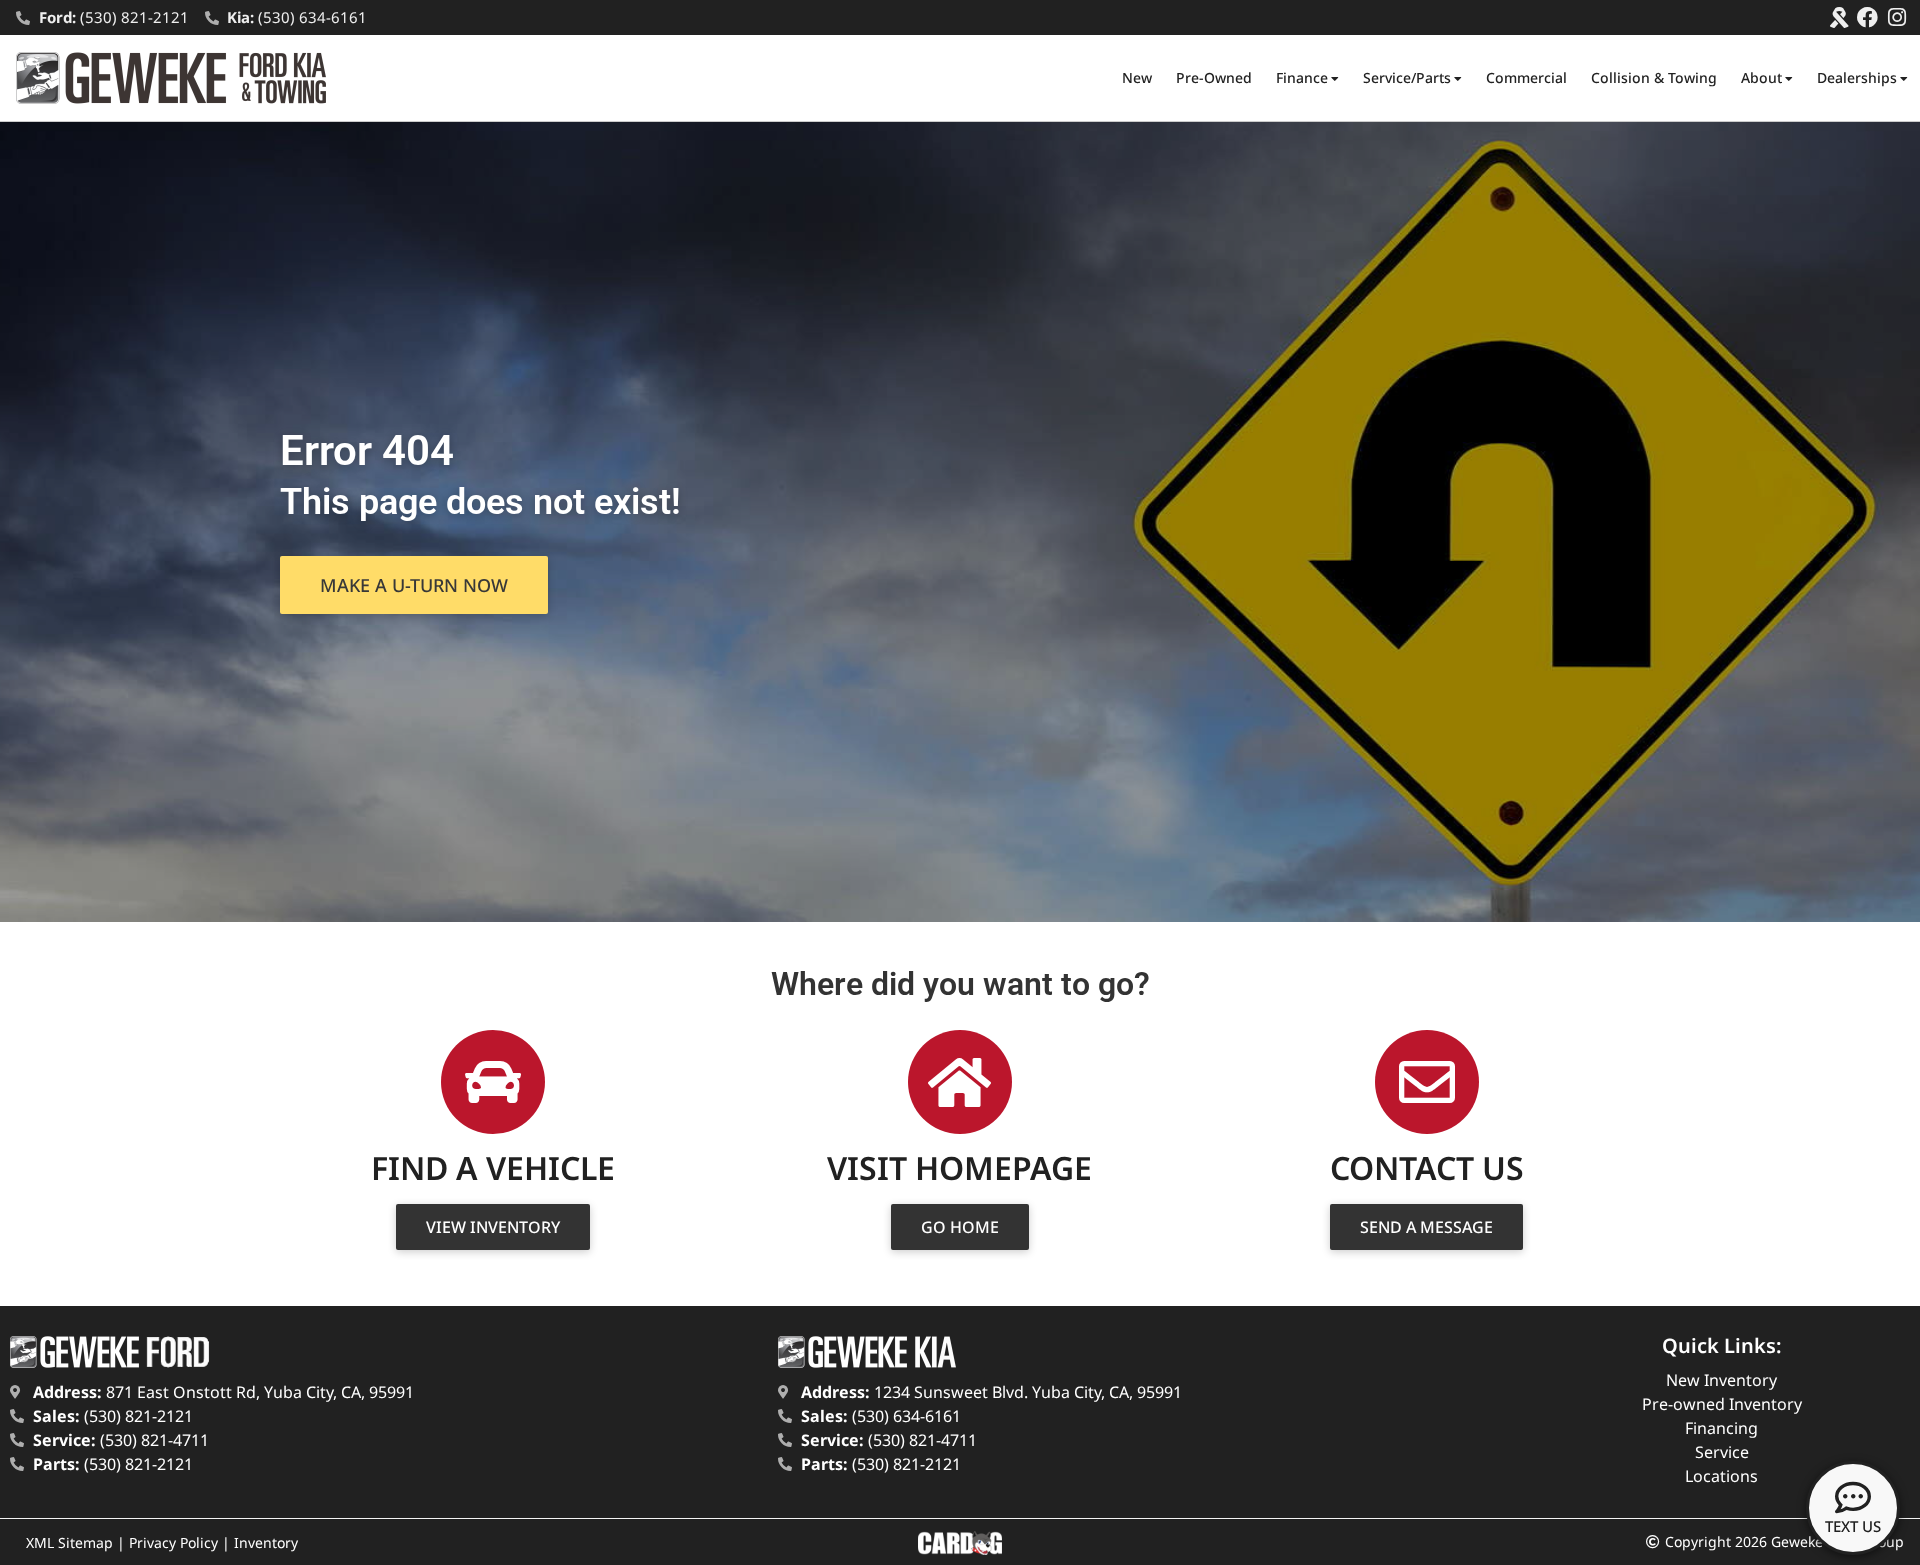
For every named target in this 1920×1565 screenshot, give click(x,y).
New (1137, 77)
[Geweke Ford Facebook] (1867, 17)
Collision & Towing (1654, 77)
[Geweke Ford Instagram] (1896, 17)
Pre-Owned (1214, 77)
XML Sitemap (69, 1542)
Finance (1302, 77)
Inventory (266, 1542)
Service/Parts (1407, 77)
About (1761, 77)
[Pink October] (1838, 17)
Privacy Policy (173, 1542)
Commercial (1526, 77)
